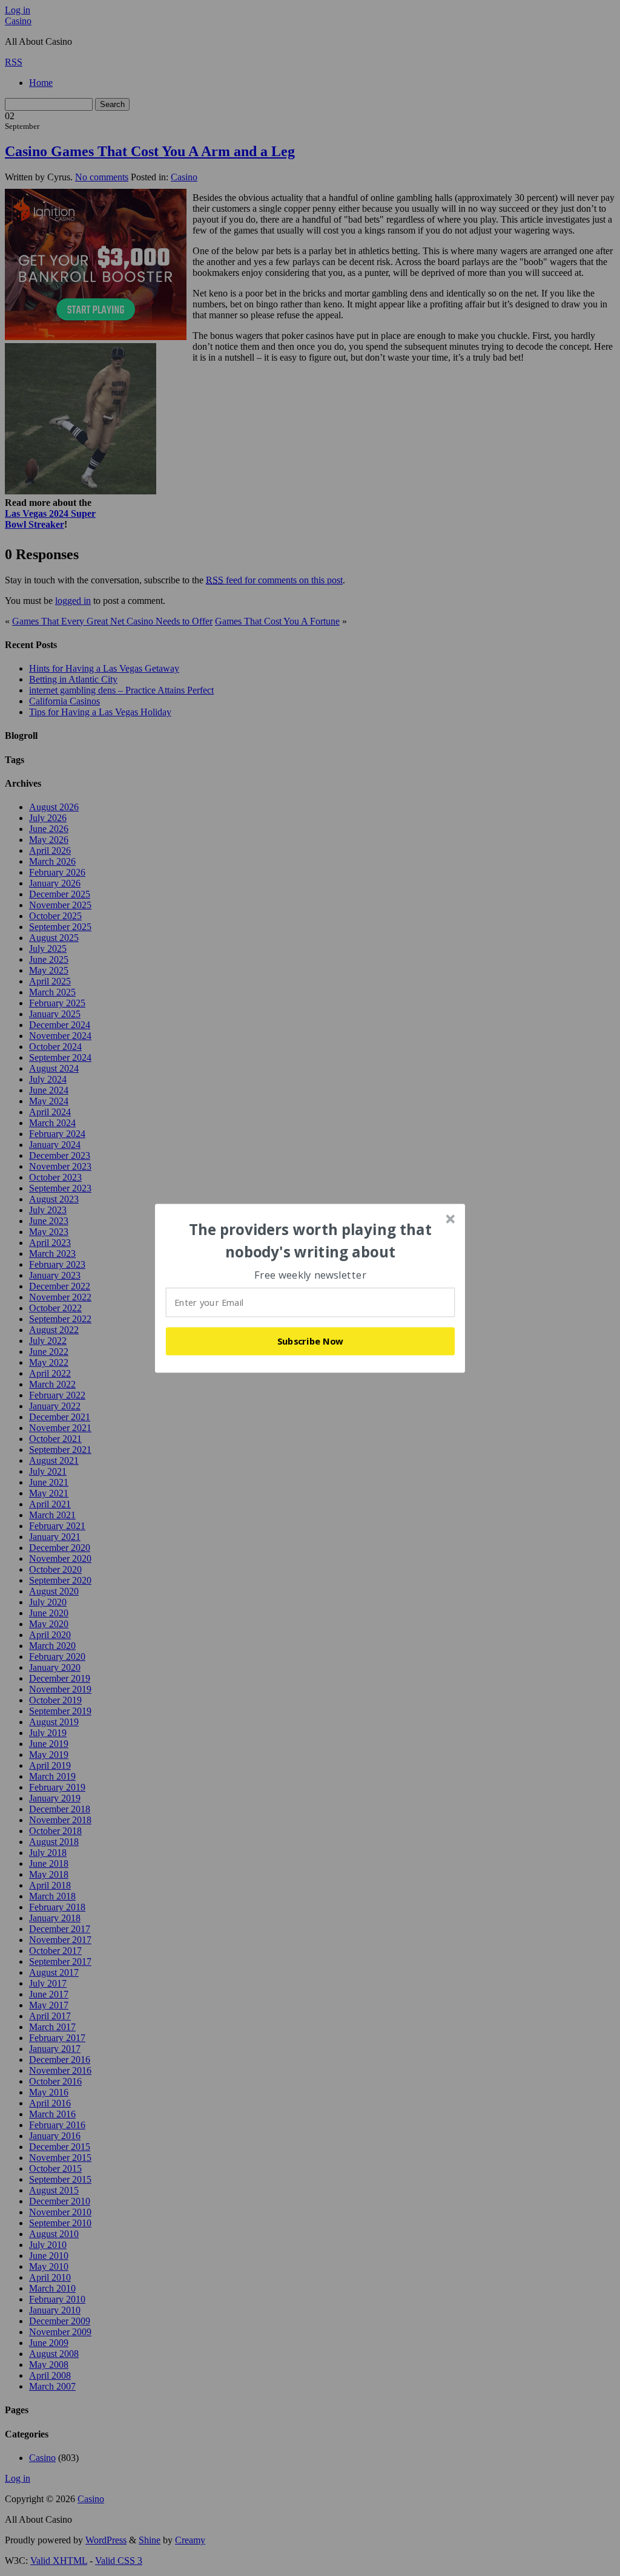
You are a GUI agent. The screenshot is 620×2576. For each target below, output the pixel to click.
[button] (311, 1241)
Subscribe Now (311, 1341)
